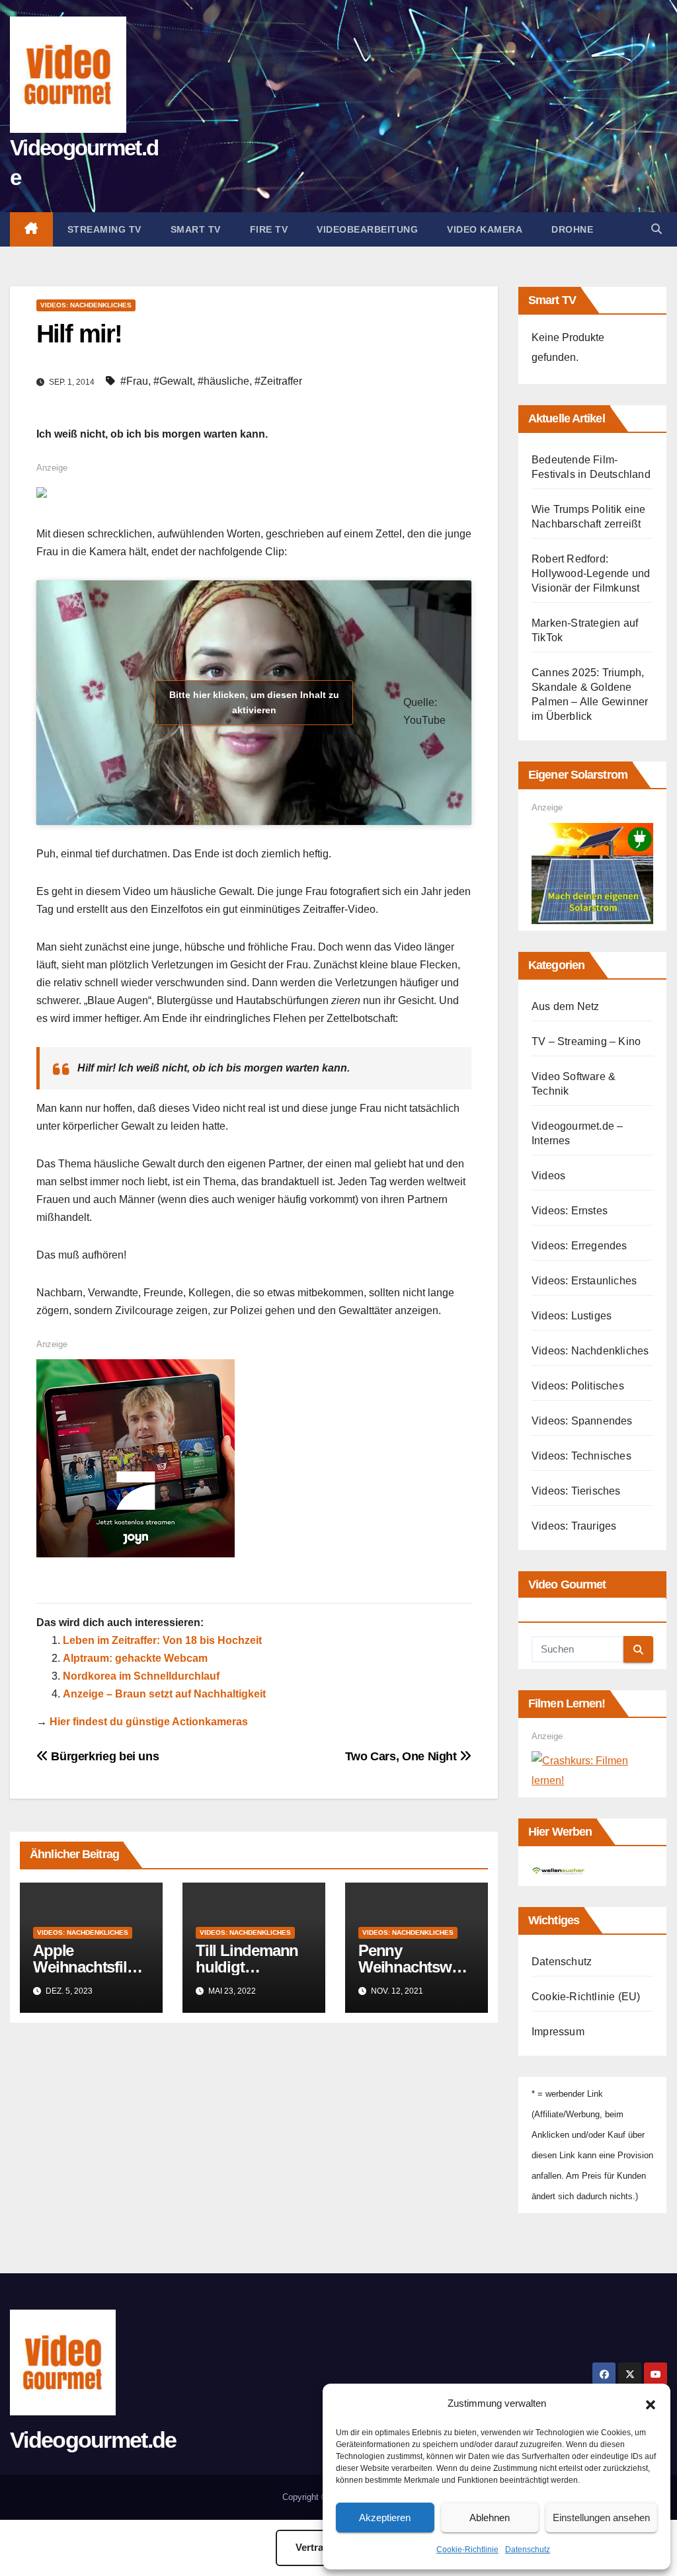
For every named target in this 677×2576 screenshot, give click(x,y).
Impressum (558, 2032)
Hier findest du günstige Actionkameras (149, 1722)
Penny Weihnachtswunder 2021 (414, 1967)
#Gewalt (173, 381)
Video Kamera (485, 229)
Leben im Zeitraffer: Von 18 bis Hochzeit (162, 1640)
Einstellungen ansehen (601, 2517)
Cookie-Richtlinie (467, 2550)
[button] (651, 2403)
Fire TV (269, 229)
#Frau (134, 381)
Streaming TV (104, 229)
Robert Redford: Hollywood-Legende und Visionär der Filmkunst (591, 573)
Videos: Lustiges (572, 1316)
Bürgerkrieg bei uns (103, 1756)
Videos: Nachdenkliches (86, 305)
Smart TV (196, 229)
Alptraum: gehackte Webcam (135, 1658)
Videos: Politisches (578, 1386)
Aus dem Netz (565, 1006)
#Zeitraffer (278, 381)
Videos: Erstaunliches (584, 1281)
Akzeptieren (385, 2517)
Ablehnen (490, 2517)
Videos (548, 1176)
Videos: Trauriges (574, 1526)
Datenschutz (528, 2550)
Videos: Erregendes (579, 1246)
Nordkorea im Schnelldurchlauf (141, 1676)
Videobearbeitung (367, 229)
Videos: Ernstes (570, 1211)
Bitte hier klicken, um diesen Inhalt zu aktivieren (254, 702)
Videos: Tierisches (576, 1491)
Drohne (572, 229)
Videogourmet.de (93, 2440)
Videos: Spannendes (582, 1421)
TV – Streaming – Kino (586, 1041)
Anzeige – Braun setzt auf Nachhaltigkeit (164, 1694)
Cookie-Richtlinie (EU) (586, 1997)
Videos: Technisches (581, 1456)
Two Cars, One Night (403, 1756)
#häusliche (223, 381)
